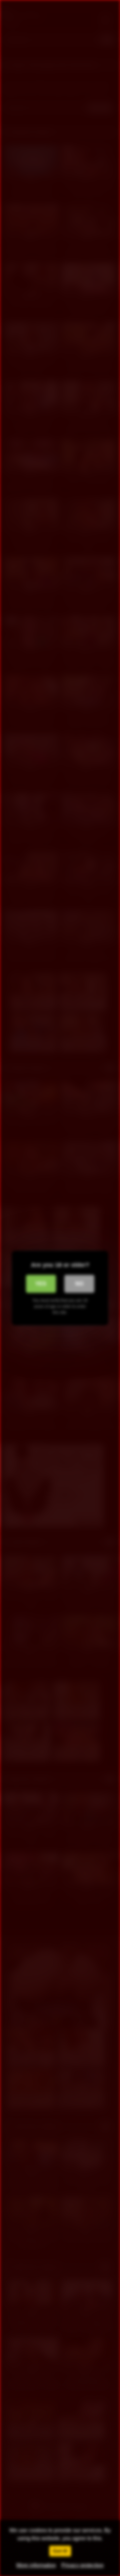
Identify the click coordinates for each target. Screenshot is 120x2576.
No (79, 1284)
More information (36, 2565)
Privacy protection (82, 2565)
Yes (41, 1284)
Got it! (60, 2551)
